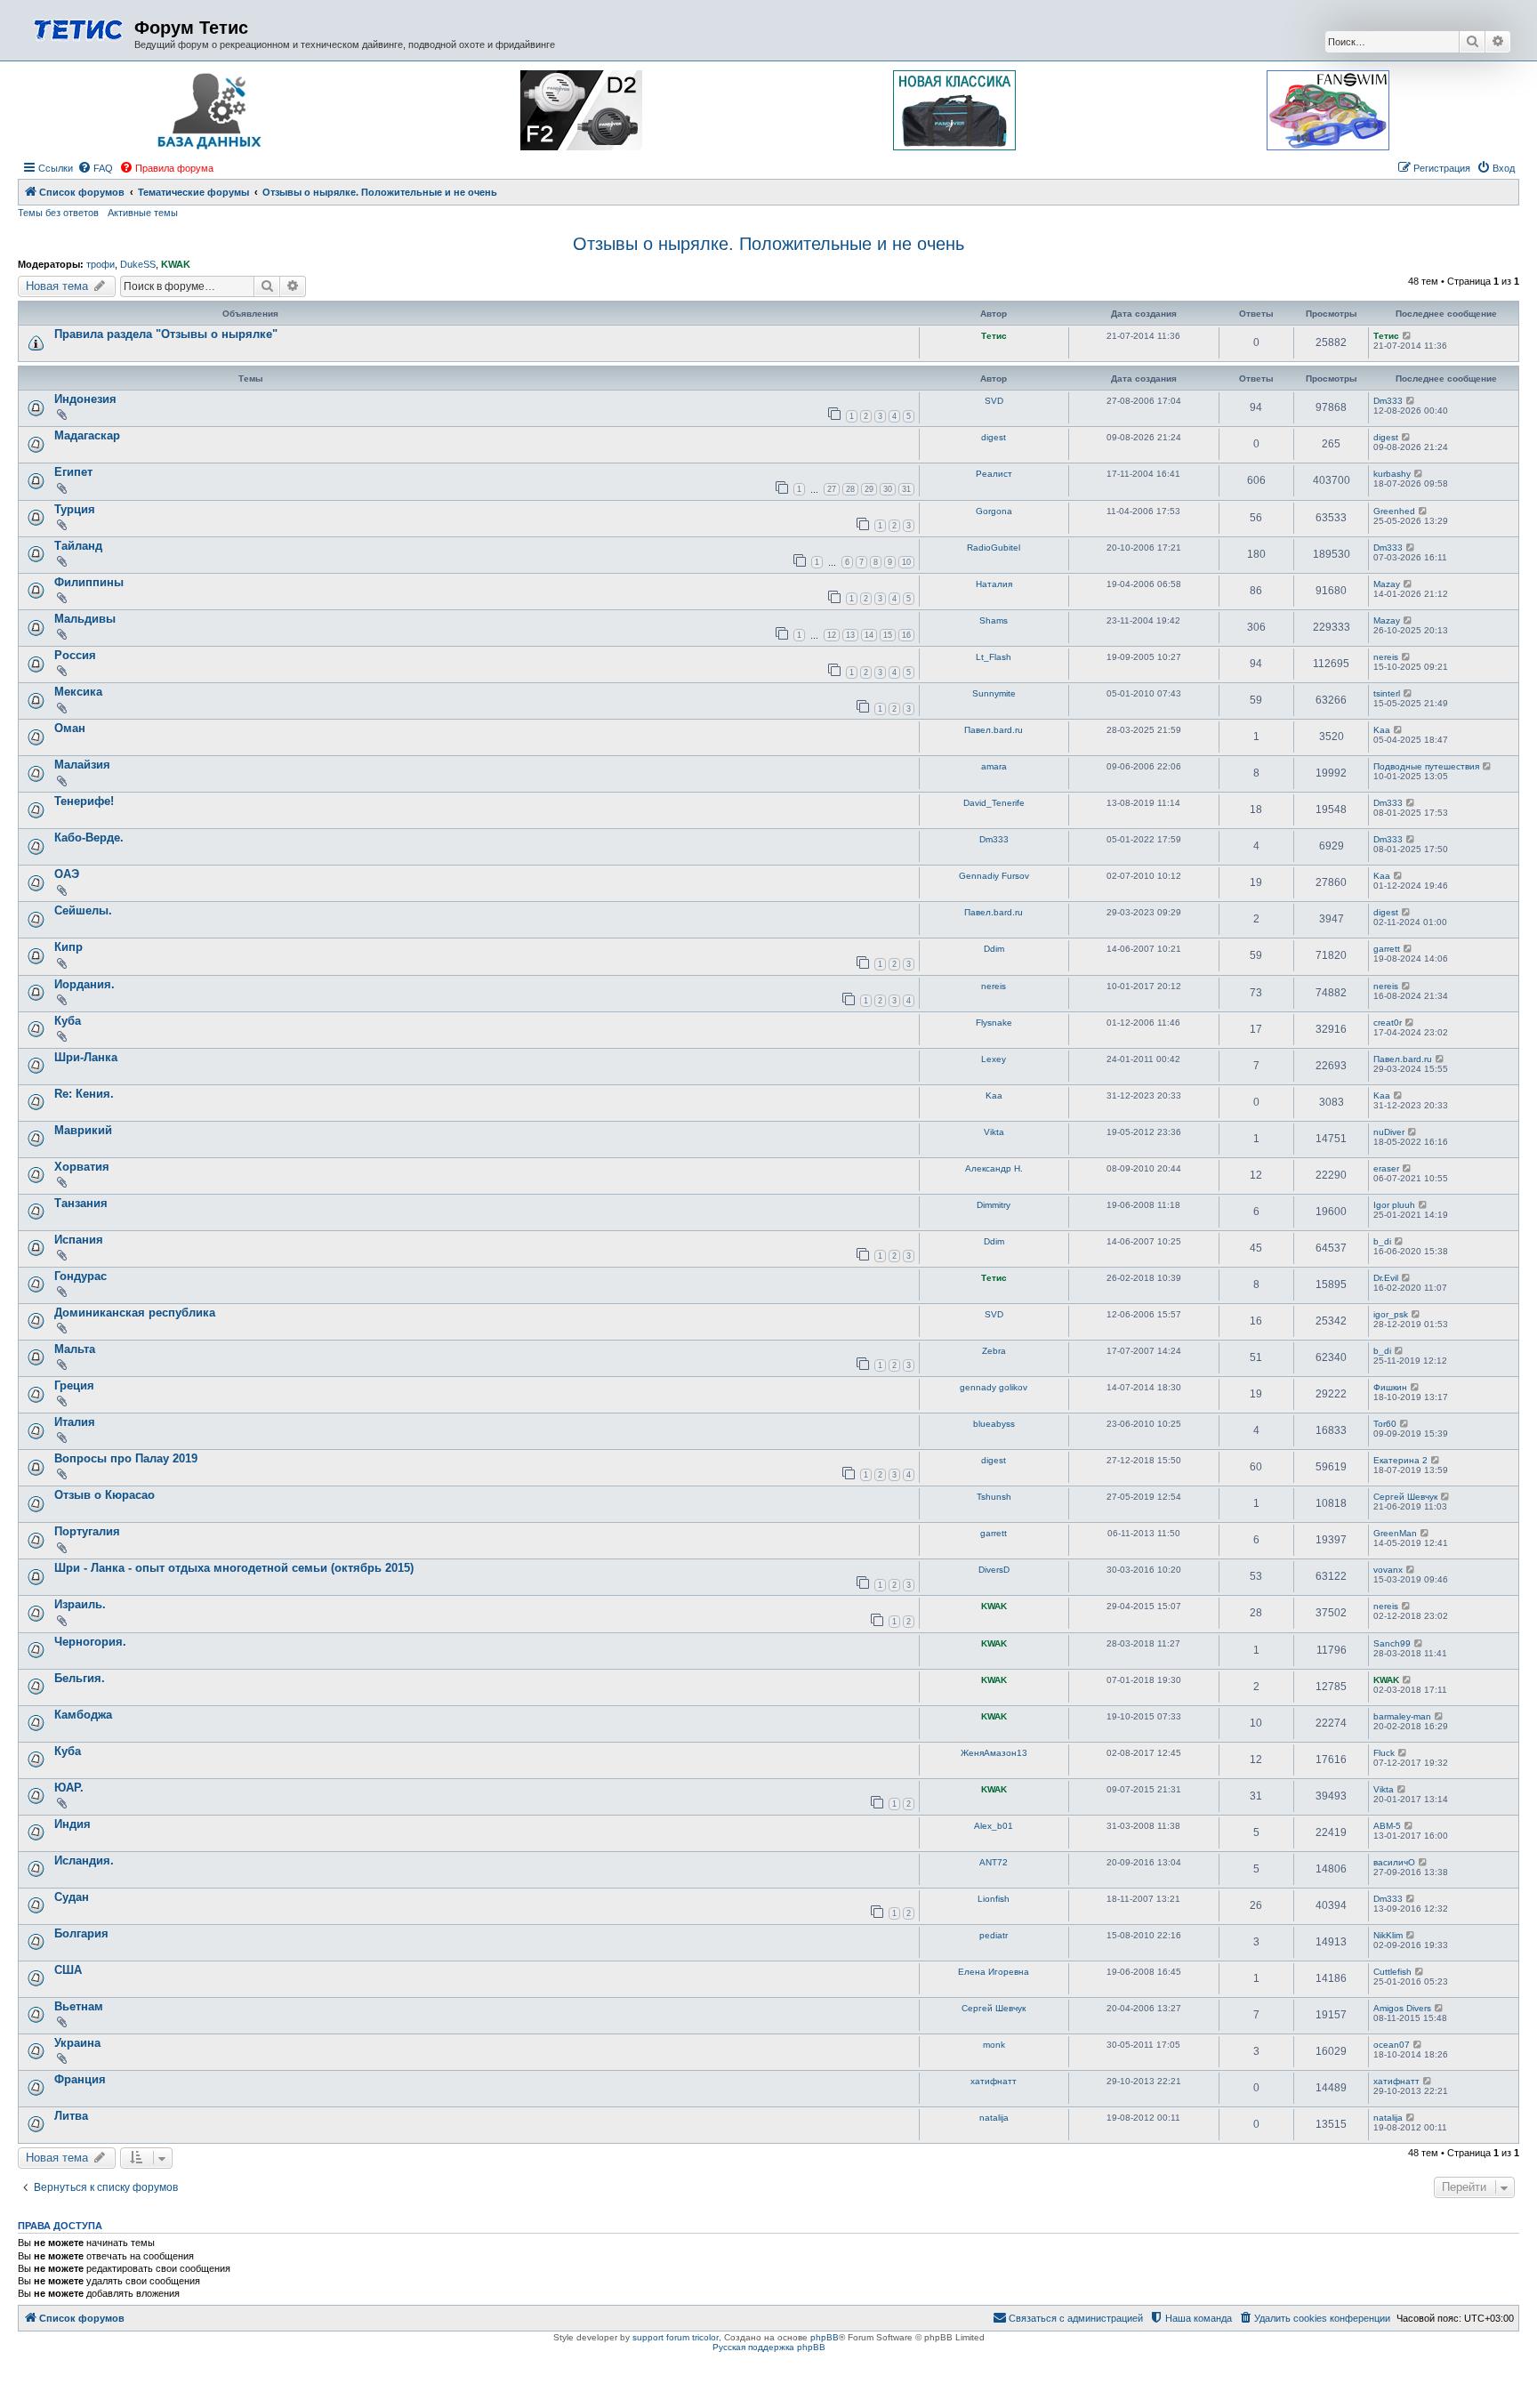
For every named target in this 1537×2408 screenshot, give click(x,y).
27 (832, 489)
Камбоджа (83, 1715)
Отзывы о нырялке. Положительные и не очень (768, 244)
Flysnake (994, 1023)
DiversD (994, 1570)
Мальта (75, 1349)
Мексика (78, 692)
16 (906, 635)
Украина (77, 2043)
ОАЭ (67, 874)
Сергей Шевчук (1405, 1497)
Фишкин (1390, 1387)
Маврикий (83, 1130)
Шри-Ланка (86, 1057)
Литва (71, 2116)
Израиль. (80, 1604)
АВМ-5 (1387, 1826)
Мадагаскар (87, 435)
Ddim (994, 949)
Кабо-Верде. (89, 838)
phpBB (825, 2337)
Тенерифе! (84, 801)
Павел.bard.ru (994, 730)
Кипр (68, 947)
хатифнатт (994, 2081)
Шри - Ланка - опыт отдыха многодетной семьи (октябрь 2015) (234, 1568)
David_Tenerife (994, 803)
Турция (75, 509)
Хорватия (82, 1167)
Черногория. (90, 1642)
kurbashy (1392, 474)
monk (994, 2045)
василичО (1394, 1862)
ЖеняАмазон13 (994, 1753)
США (68, 1970)
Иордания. (84, 984)
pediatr (994, 1935)
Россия (75, 655)
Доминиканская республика (135, 1313)
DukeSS (138, 264)
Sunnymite (994, 693)
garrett (1387, 949)
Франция (80, 2079)
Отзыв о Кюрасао (105, 1495)
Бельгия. (80, 1678)
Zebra (994, 1351)
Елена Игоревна (994, 1972)
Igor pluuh (1394, 1205)
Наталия (994, 584)
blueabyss (994, 1424)
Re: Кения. (84, 1094)
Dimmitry (994, 1205)
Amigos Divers (1402, 2008)
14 (869, 635)
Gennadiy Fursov (994, 876)
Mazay (1387, 584)
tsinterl (1387, 693)
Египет (73, 472)
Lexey (994, 1059)
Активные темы (143, 213)
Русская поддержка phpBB (769, 2347)
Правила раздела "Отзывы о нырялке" (166, 334)
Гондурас (80, 1276)
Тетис (994, 336)
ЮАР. (69, 1788)
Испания (79, 1240)
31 (906, 489)
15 (888, 635)
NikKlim (1388, 1935)
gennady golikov (994, 1387)
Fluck (1384, 1753)
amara (994, 766)
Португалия (87, 1531)
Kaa (1382, 730)
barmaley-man (1402, 1716)
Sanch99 (1392, 1643)
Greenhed (1394, 511)
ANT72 (994, 1862)
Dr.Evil (1386, 1278)
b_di (1382, 1241)
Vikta (994, 1132)
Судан (72, 1897)
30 (888, 489)
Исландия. (84, 1860)
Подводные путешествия (1426, 766)
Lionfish (994, 1899)
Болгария (81, 1933)
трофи (101, 264)
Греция (74, 1385)
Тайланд (78, 546)
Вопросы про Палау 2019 (126, 1458)
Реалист (994, 474)
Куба (68, 1021)
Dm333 (1388, 401)
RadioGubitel (994, 548)
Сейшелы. (83, 910)
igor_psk (1391, 1314)
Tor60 (1385, 1424)
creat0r (1388, 1023)
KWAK (176, 264)
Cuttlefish (1392, 1972)
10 (906, 562)
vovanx (1388, 1570)
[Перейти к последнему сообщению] (1408, 336)
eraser (1386, 1168)
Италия (75, 1422)
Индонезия (85, 399)
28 (850, 489)
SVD (994, 401)
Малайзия (82, 765)
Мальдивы (85, 619)
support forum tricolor (676, 2337)
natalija (994, 2118)
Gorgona (994, 511)
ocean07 (1392, 2045)
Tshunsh (994, 1497)
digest (994, 437)
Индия (72, 1824)
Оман (70, 728)
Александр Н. (994, 1168)
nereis (1386, 657)
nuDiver (1389, 1132)
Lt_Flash (994, 657)
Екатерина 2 (1400, 1460)
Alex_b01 (994, 1826)
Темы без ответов (58, 213)
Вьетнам (79, 2006)
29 (869, 489)
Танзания (81, 1203)
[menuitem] (95, 168)
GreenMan (1395, 1533)
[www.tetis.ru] (78, 28)
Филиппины (89, 582)
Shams (994, 620)
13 (850, 635)
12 (832, 635)
